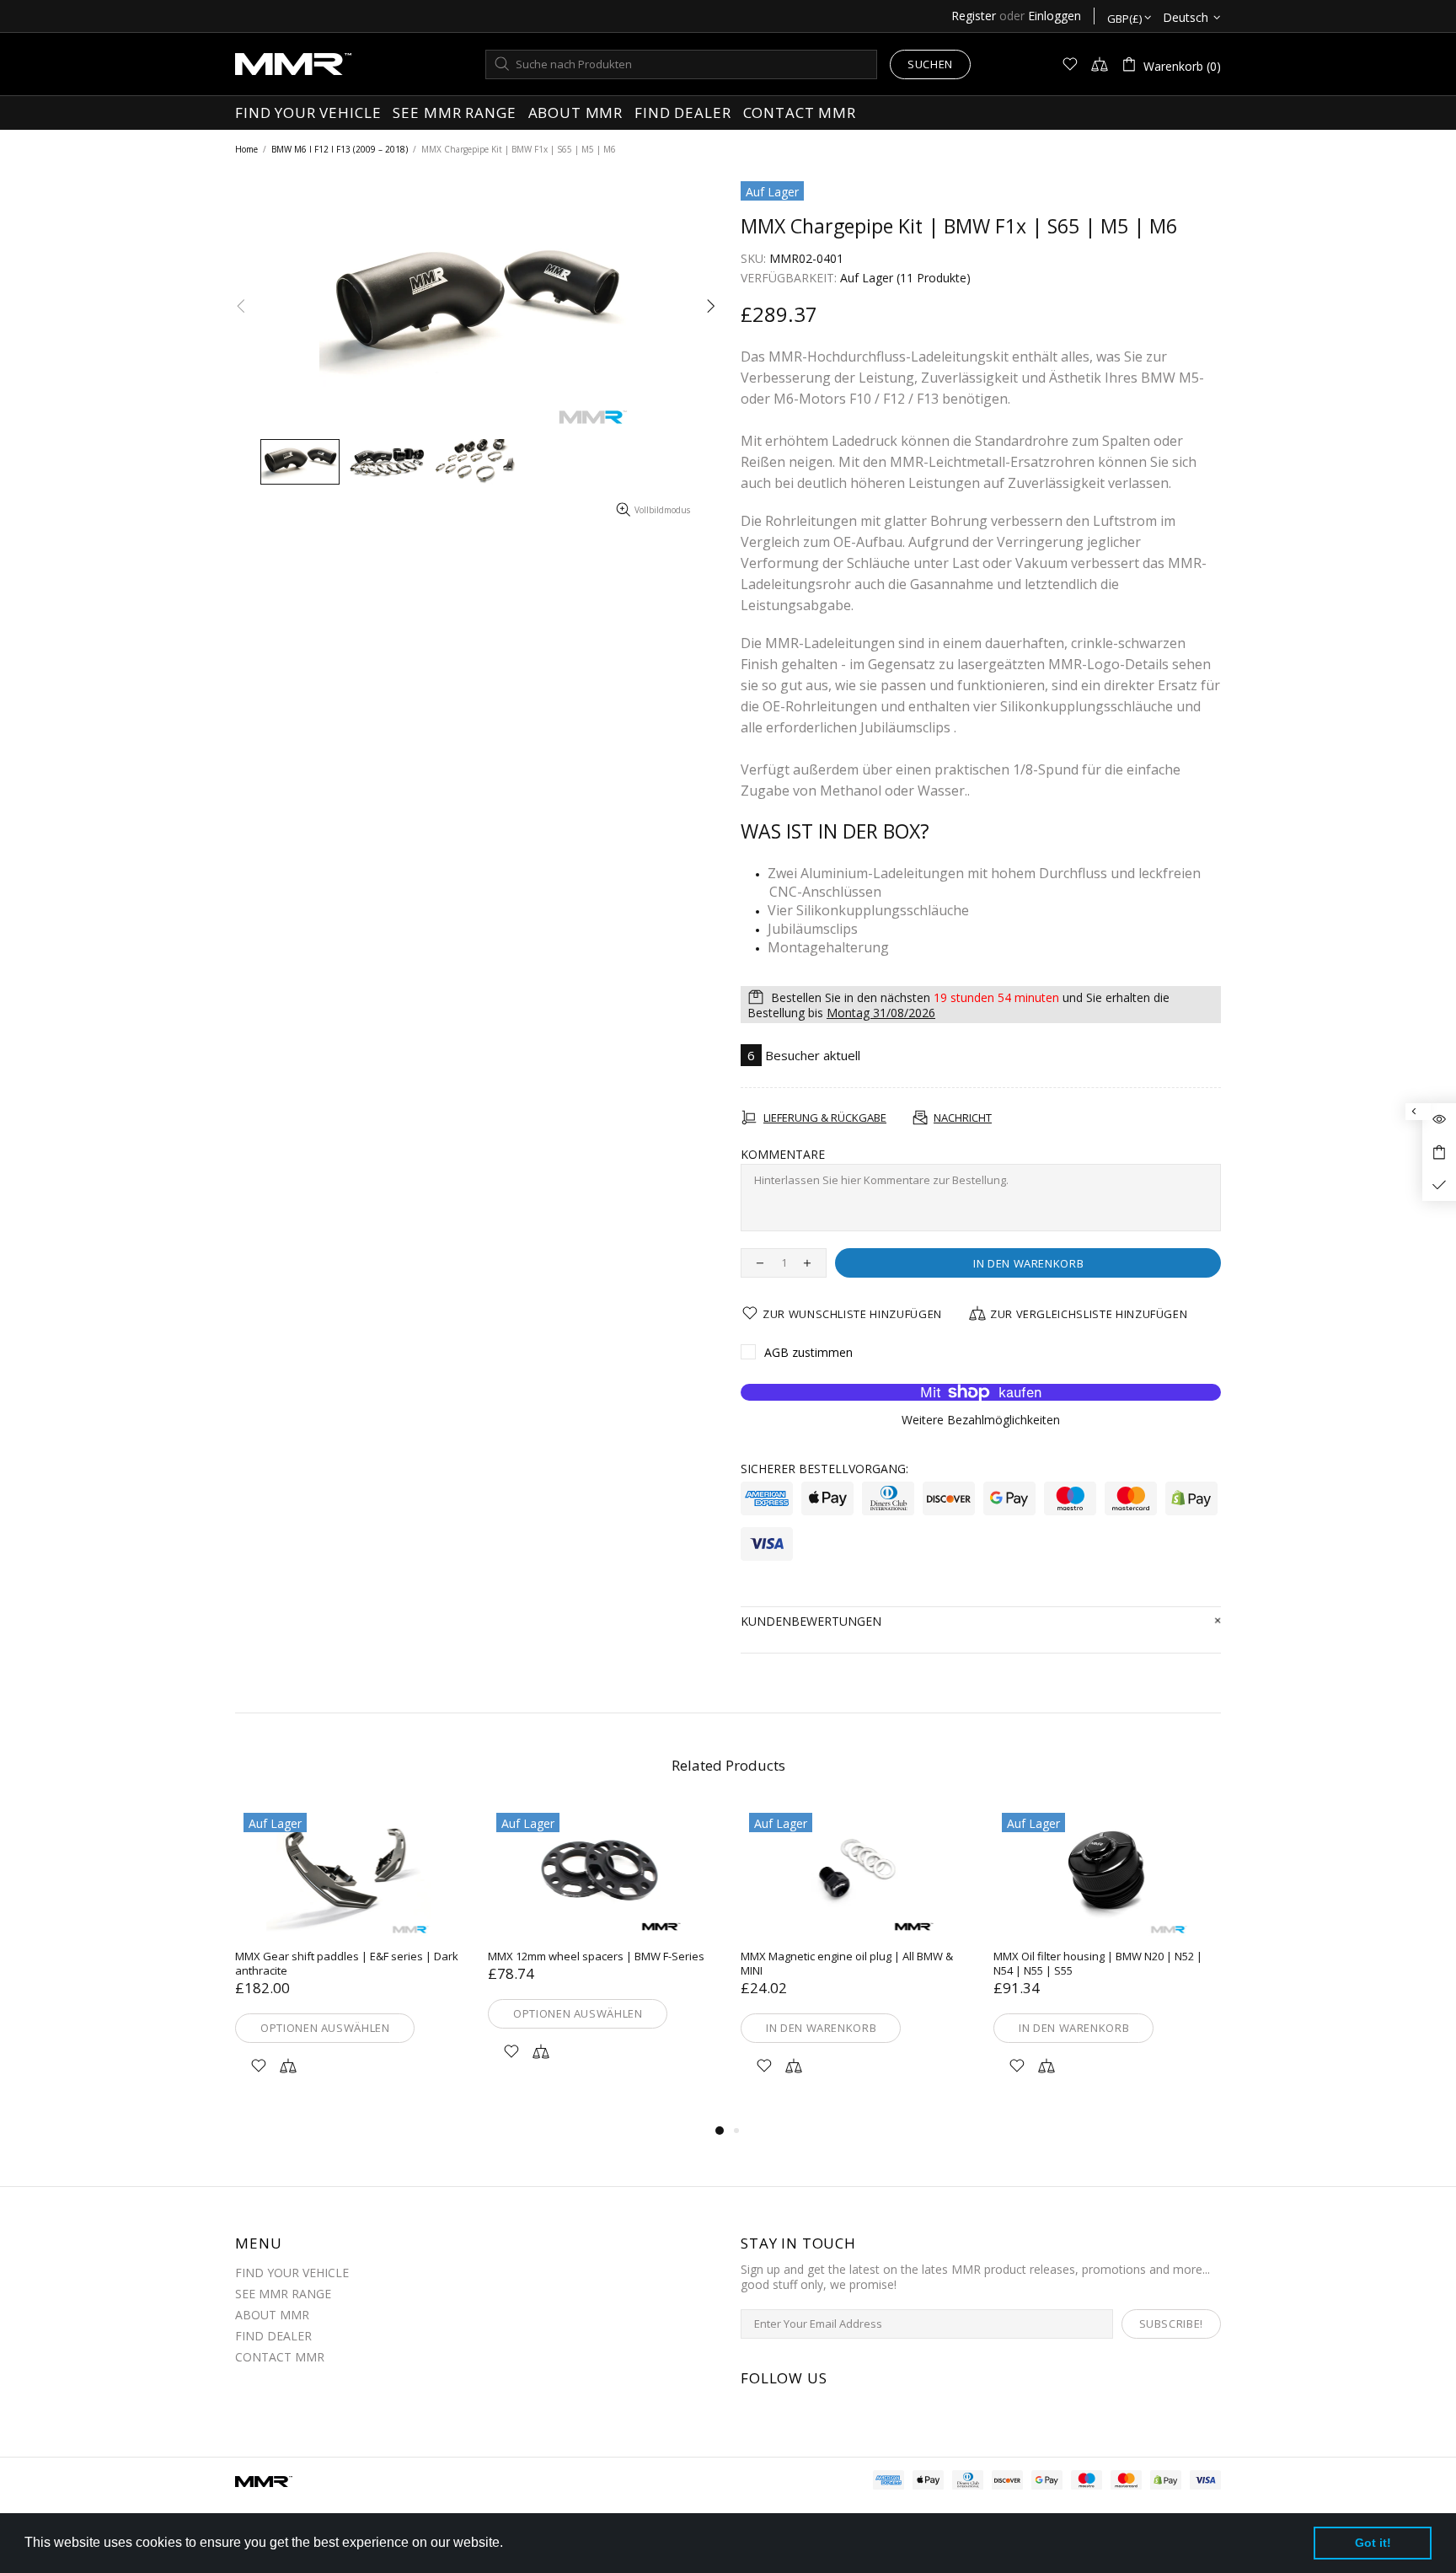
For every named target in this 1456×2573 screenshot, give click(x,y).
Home (246, 149)
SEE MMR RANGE (283, 2294)
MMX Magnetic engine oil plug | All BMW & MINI (847, 1964)
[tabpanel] (349, 1962)
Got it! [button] (1373, 2543)
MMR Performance (293, 64)
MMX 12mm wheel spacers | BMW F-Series (596, 1957)
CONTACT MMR (280, 2357)
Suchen (930, 64)
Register (974, 16)
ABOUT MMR (272, 2315)
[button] (509, 2544)
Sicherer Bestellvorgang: (824, 1469)
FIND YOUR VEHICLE (292, 2273)
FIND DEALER (273, 2336)
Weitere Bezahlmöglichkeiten (981, 1420)
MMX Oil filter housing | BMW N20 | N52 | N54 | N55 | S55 (1098, 1964)
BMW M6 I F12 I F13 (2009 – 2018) (340, 149)
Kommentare (783, 1155)
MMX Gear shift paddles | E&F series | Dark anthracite (347, 1964)
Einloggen (1055, 16)
